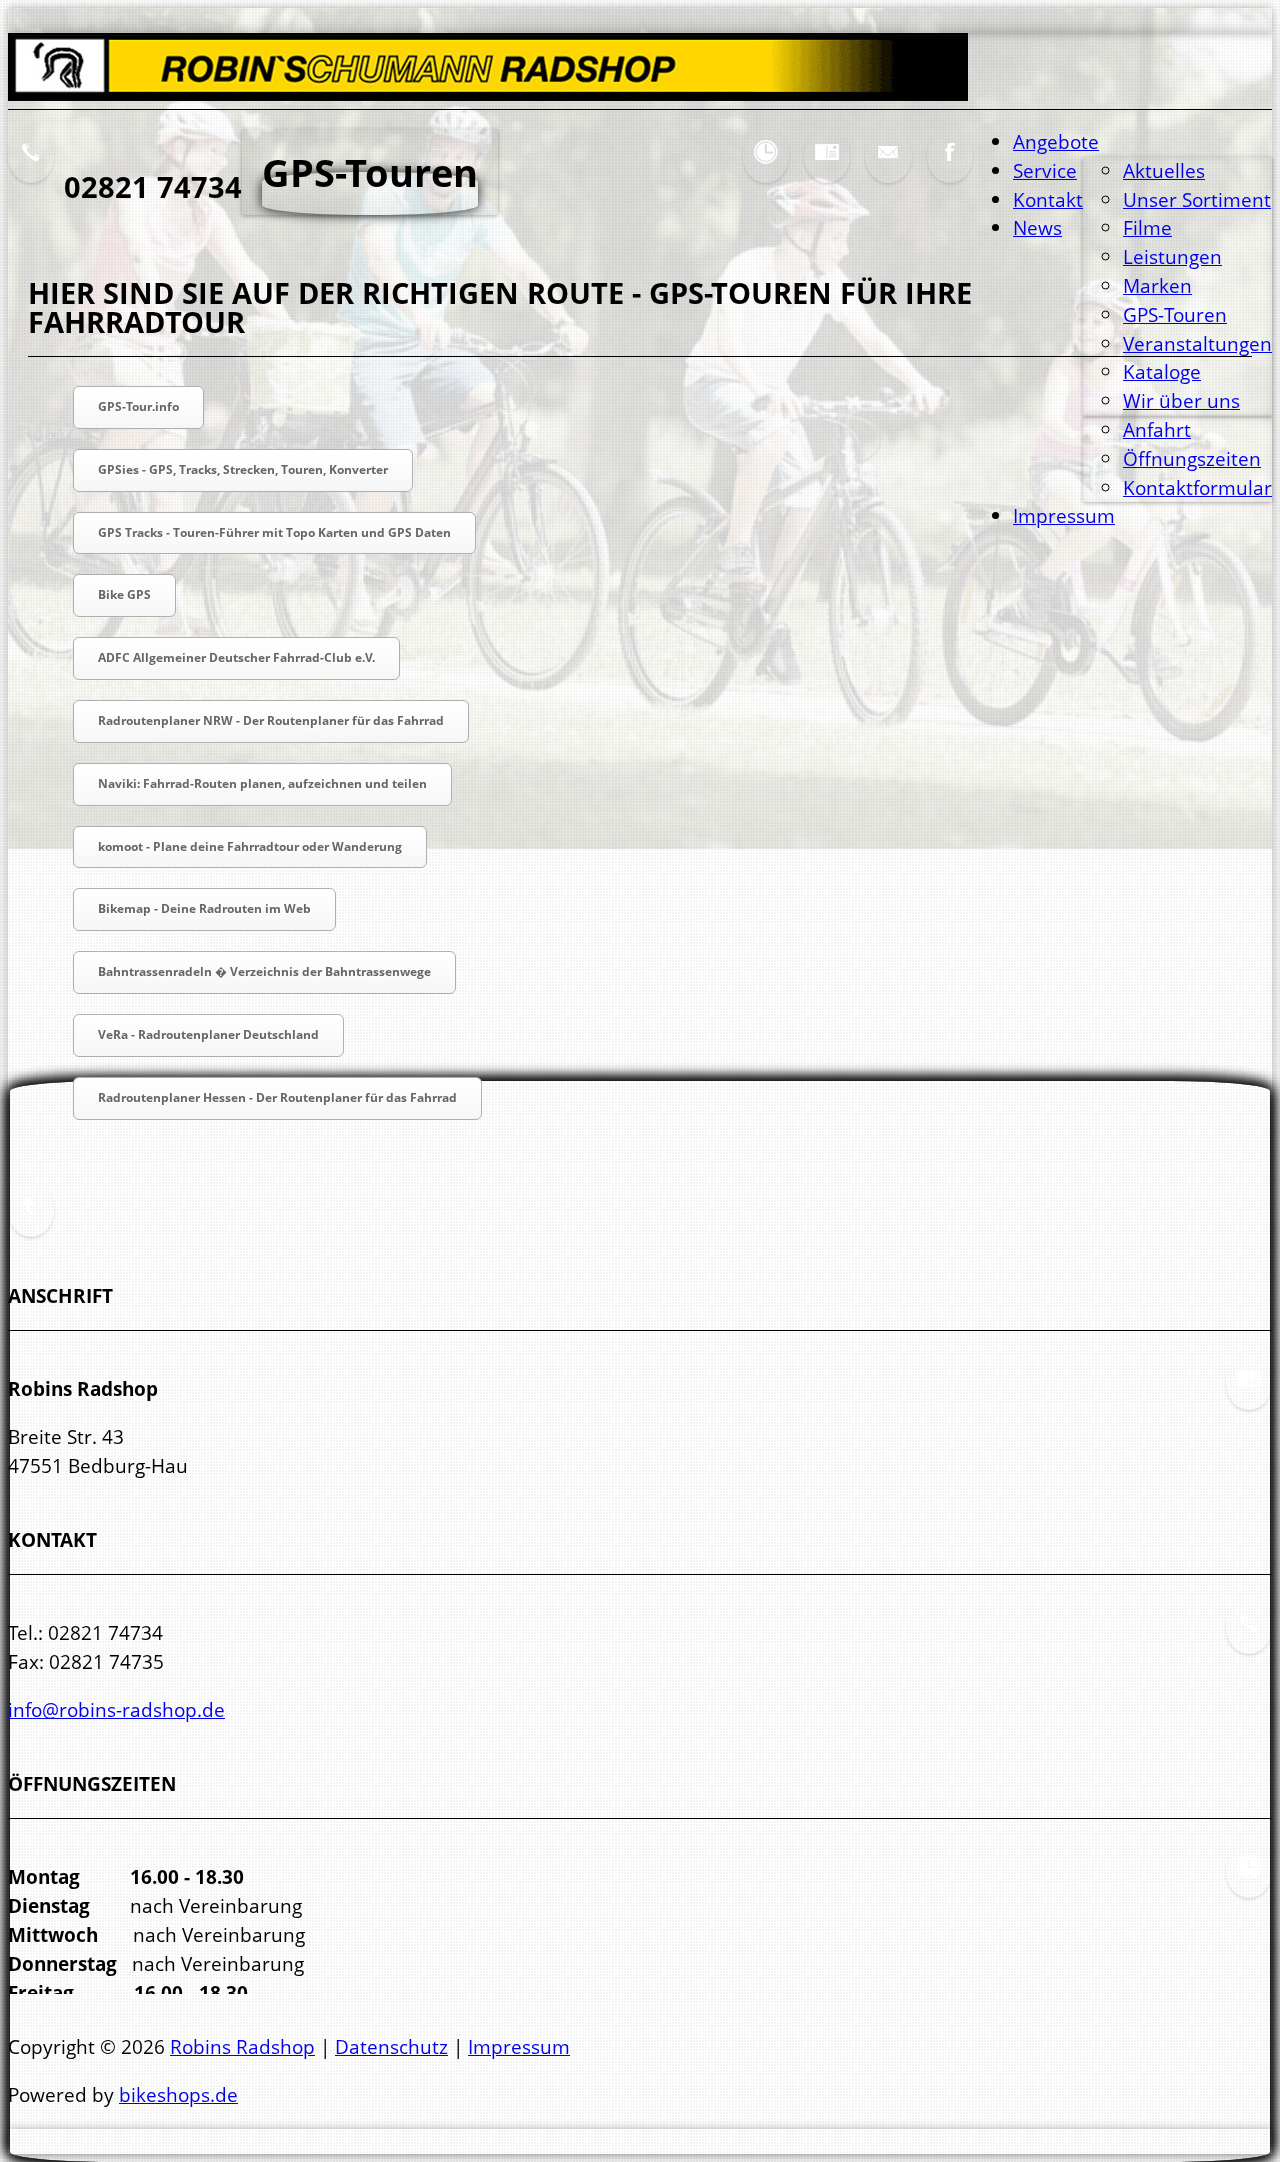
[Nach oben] (31, 1221)
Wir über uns (1181, 400)
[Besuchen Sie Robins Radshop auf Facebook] (950, 167)
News (1037, 227)
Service (1045, 170)
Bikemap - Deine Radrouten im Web (204, 908)
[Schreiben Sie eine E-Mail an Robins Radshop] (888, 167)
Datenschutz (391, 2046)
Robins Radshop (242, 2046)
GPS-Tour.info (138, 406)
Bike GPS (124, 594)
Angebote (1056, 141)
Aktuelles (1164, 170)
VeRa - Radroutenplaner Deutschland (208, 1034)
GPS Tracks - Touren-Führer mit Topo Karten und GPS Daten (274, 532)
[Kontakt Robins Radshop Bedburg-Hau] (1249, 1639)
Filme (1147, 227)
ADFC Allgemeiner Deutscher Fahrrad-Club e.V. (236, 657)
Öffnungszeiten (1192, 458)
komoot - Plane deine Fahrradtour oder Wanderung (250, 846)
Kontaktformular (1197, 487)
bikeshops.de (178, 2094)
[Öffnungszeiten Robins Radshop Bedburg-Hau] (766, 167)
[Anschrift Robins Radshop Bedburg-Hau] (827, 167)
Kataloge (1162, 371)
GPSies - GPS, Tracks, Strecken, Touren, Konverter (243, 469)
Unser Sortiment (1197, 199)
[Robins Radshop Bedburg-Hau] (488, 93)
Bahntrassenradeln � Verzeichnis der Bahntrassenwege (264, 971)
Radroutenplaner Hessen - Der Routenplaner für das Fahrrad (277, 1097)
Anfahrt (1157, 429)
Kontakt (1048, 199)
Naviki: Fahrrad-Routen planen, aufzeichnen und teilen (262, 783)
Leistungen (1172, 256)
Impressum (1064, 515)
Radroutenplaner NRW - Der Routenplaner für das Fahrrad (271, 720)
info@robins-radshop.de (116, 1709)
